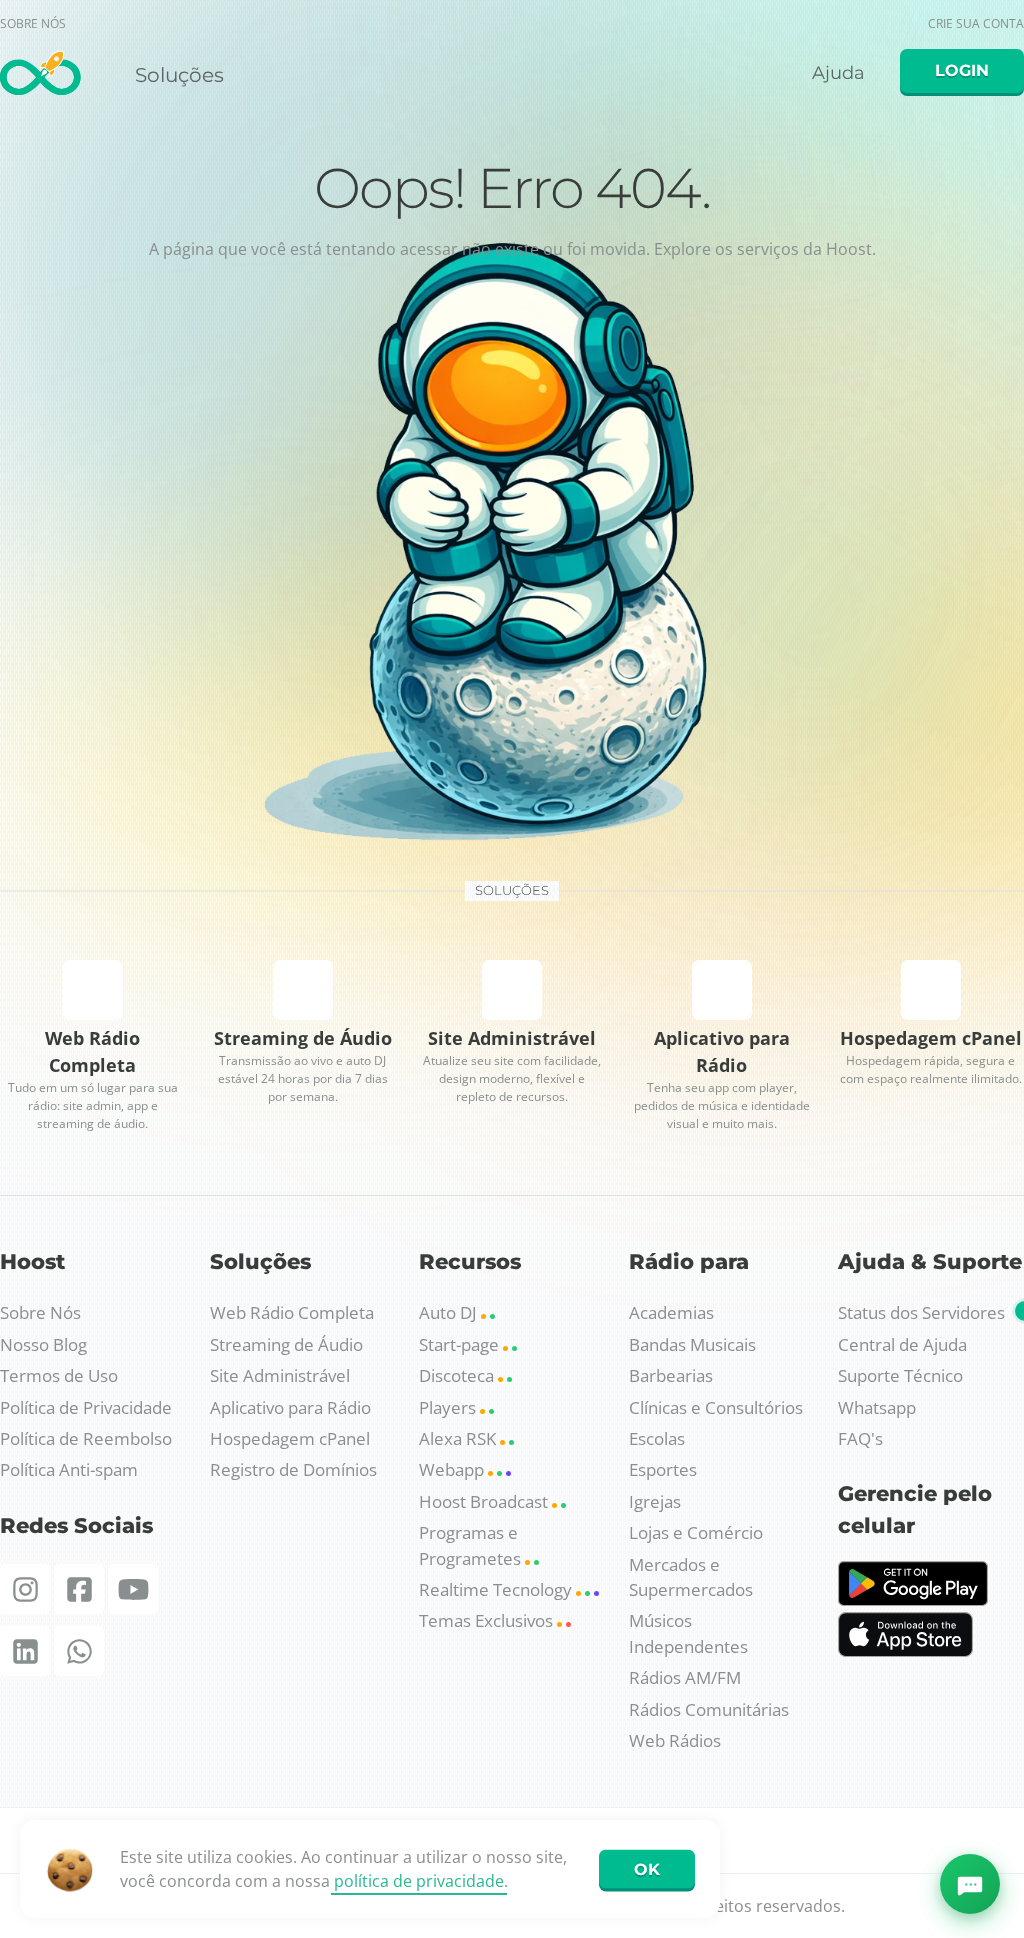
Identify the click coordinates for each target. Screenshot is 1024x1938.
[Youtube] (133, 1589)
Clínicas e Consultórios (716, 1407)
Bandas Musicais (692, 1344)
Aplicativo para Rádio (290, 1407)
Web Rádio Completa (292, 1312)
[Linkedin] (25, 1651)
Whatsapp (877, 1407)
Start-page (461, 1344)
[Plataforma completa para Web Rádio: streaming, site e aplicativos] (41, 78)
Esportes (663, 1469)
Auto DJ (450, 1312)
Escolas (657, 1438)
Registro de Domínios (293, 1469)
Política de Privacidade (86, 1407)
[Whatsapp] (79, 1651)
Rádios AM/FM (685, 1677)
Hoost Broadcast (485, 1501)
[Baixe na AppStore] (905, 1651)
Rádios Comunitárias (709, 1709)
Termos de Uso (59, 1375)
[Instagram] (25, 1589)
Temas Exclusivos (488, 1620)
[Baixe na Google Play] (913, 1600)
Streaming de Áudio (286, 1344)
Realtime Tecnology (497, 1589)
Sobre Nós (40, 1312)
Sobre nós (33, 23)
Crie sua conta (976, 23)
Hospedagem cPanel (290, 1438)
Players (449, 1407)
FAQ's (860, 1438)
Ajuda (836, 76)
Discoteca (458, 1375)
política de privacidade (419, 1881)
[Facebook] (79, 1589)
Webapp (453, 1469)
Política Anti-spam (69, 1469)
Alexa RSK (459, 1438)
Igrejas (655, 1501)
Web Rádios (675, 1740)
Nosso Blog (43, 1344)
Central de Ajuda (902, 1344)
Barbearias (671, 1375)
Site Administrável (280, 1375)
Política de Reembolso (86, 1438)
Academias (671, 1312)
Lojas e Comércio (696, 1532)
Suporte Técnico (900, 1375)
